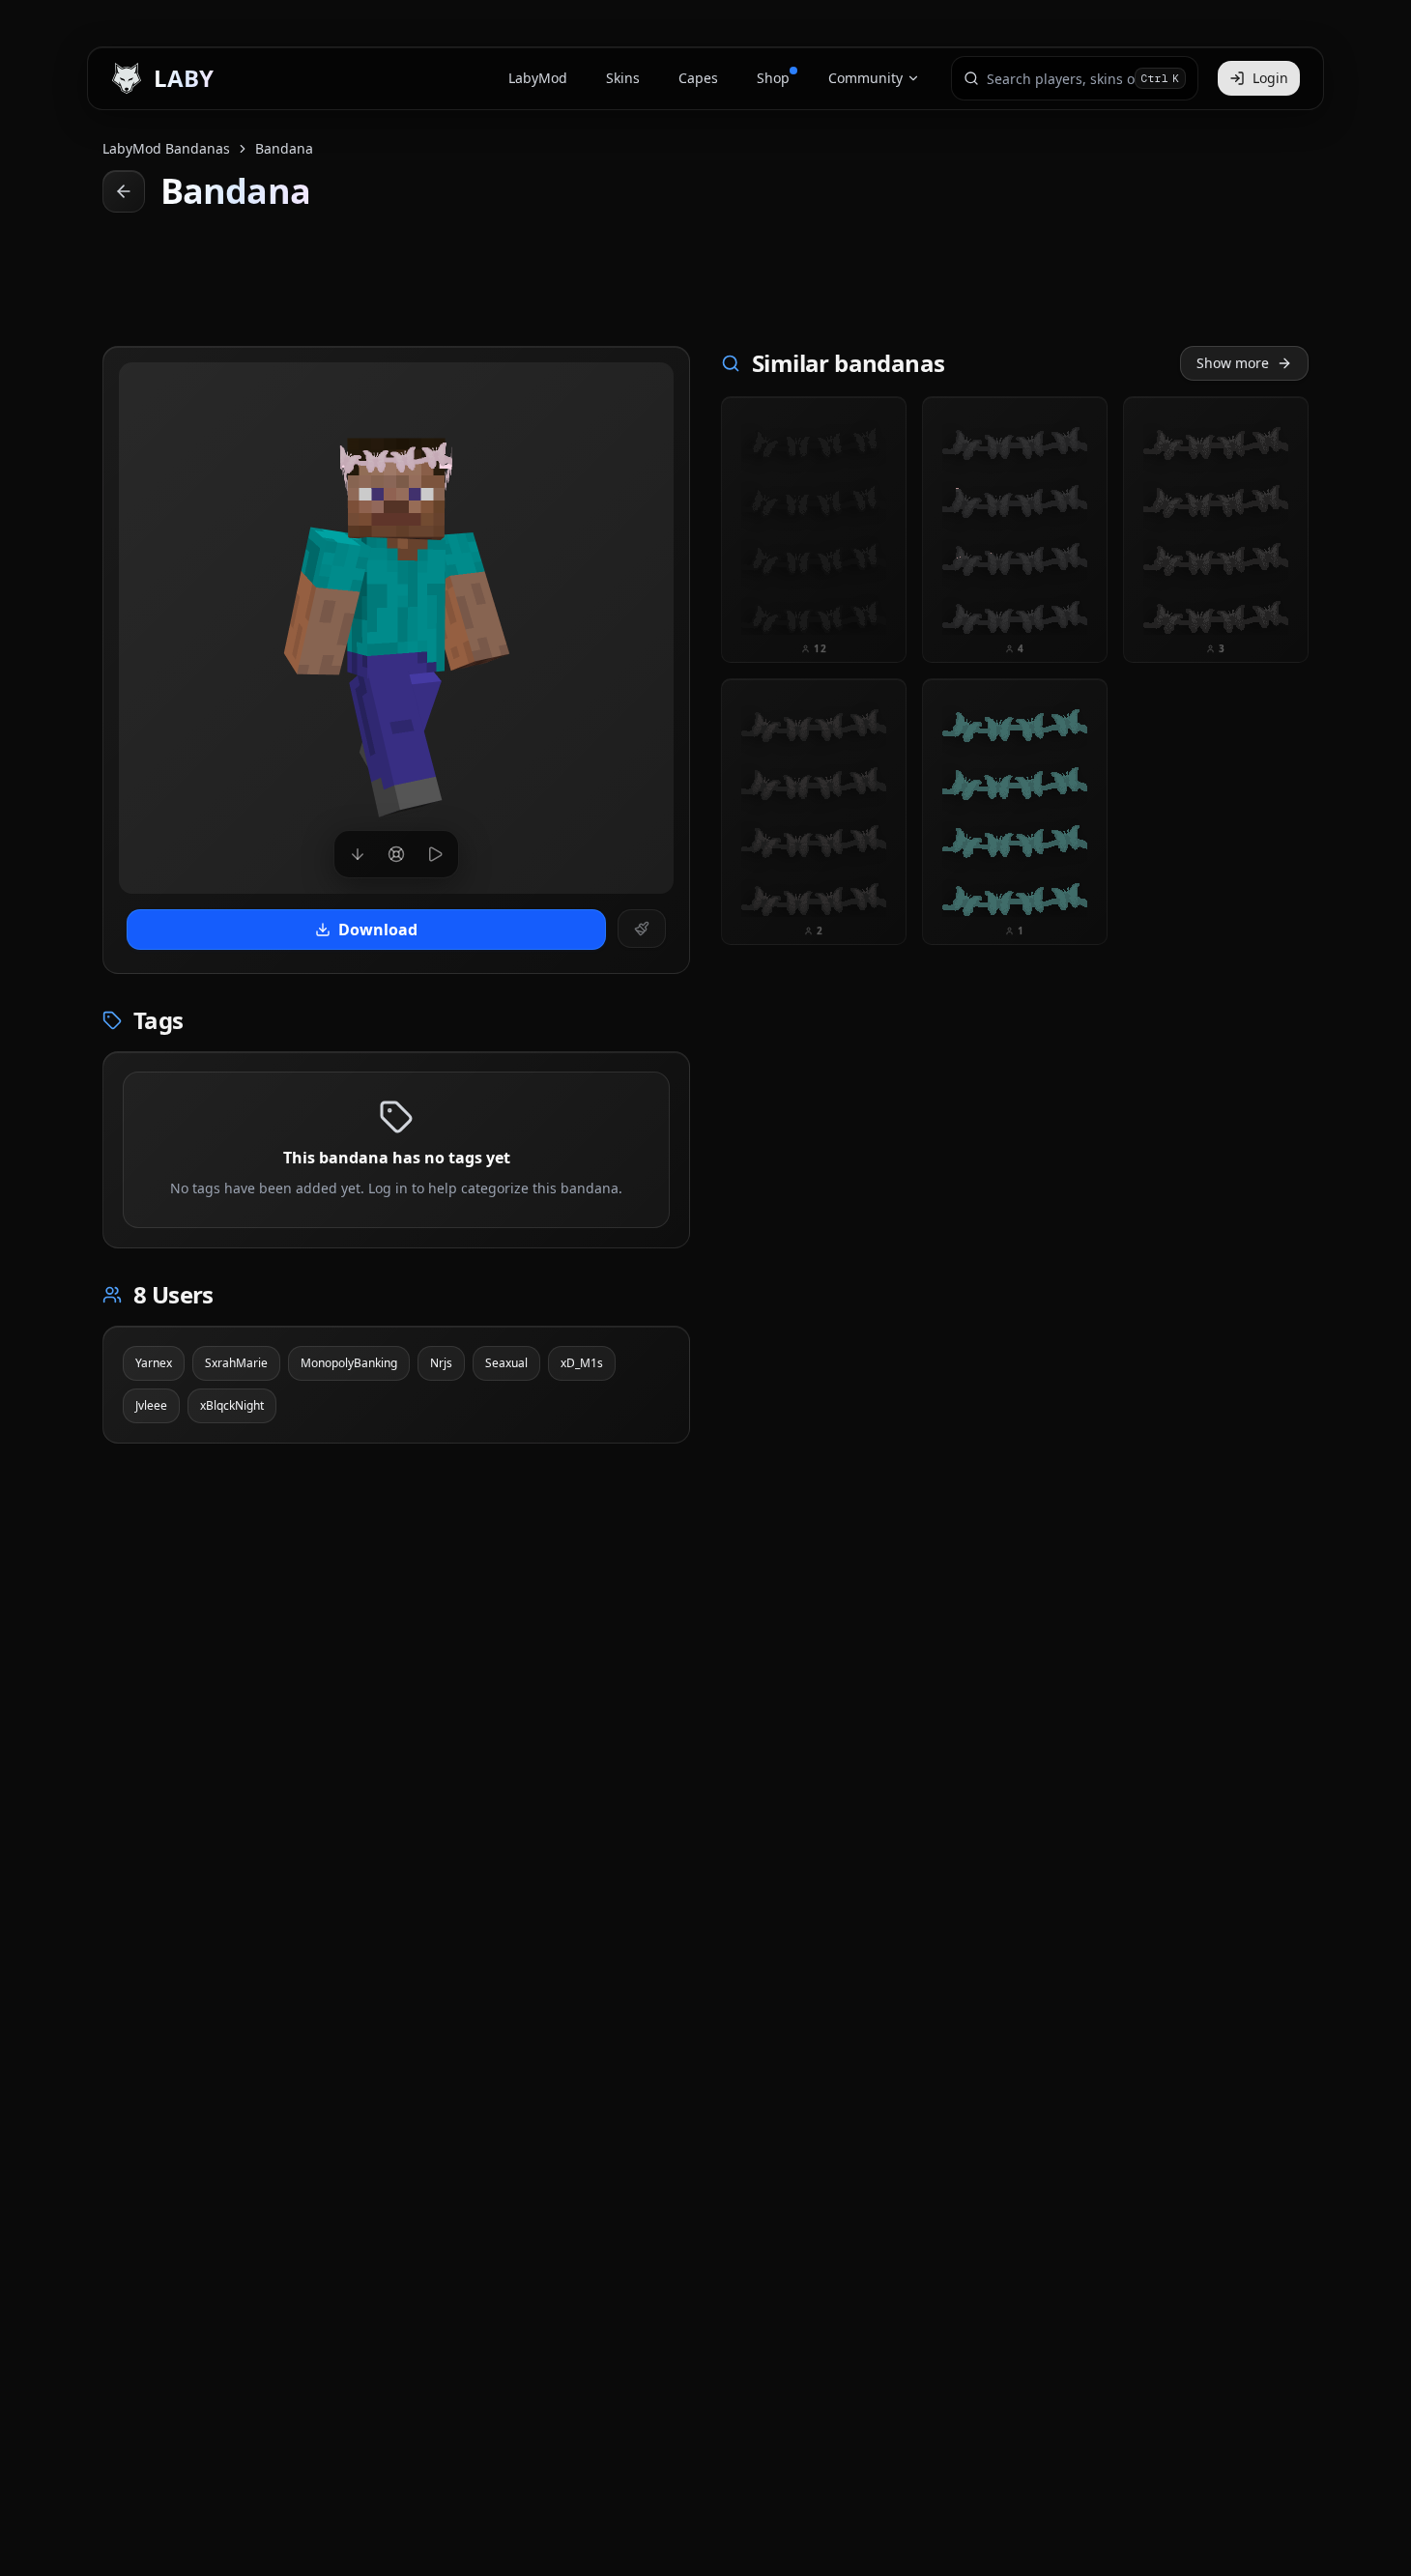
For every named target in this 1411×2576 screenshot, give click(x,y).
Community (865, 78)
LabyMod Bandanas (166, 148)
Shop (773, 78)
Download (378, 930)
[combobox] (1061, 78)
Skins (623, 78)
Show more (1233, 363)
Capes (698, 78)
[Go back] (124, 191)
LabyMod (538, 78)
